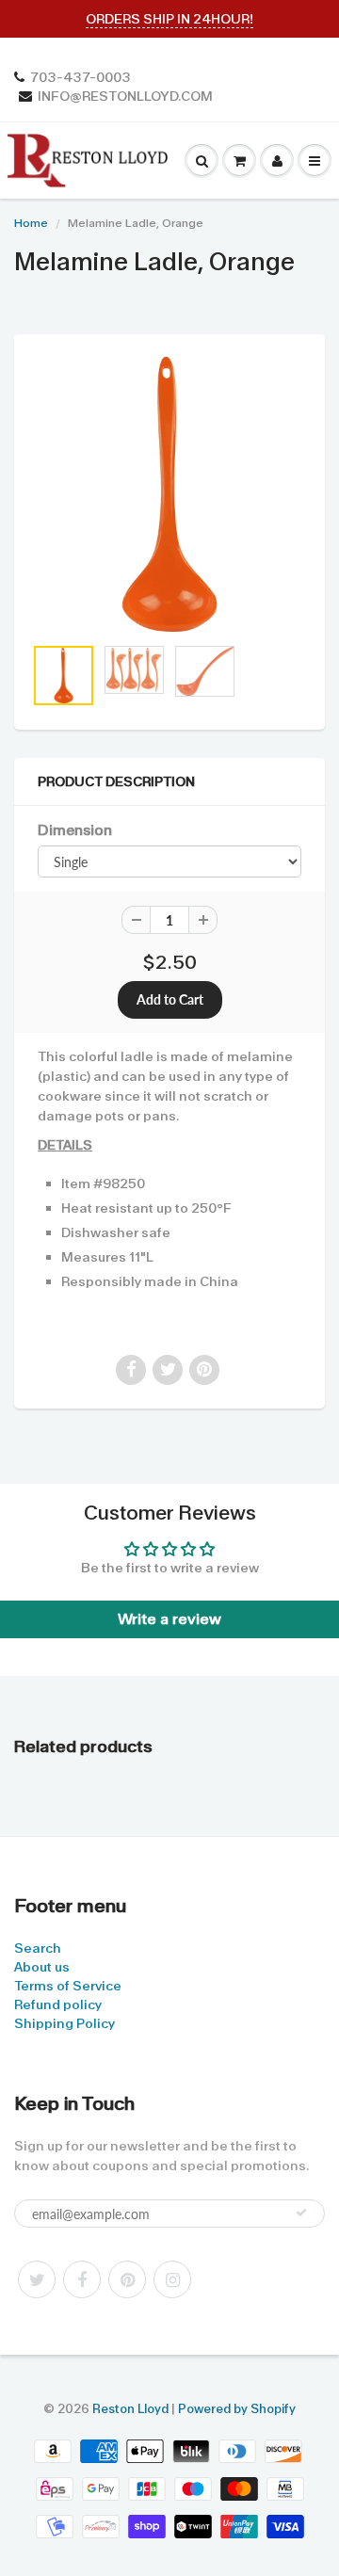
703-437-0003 (81, 77)
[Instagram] (172, 2279)
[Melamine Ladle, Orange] (169, 494)
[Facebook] (82, 2279)
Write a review (169, 1619)
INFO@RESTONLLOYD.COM (125, 96)
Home (31, 223)
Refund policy (58, 2004)
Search (38, 1948)
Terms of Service (68, 1986)
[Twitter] (37, 2279)
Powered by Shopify (237, 2409)
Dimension (75, 830)
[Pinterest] (127, 2279)
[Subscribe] (301, 2213)
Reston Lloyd (130, 2409)
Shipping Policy (65, 2023)
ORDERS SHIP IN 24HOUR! (169, 19)
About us (42, 1967)
